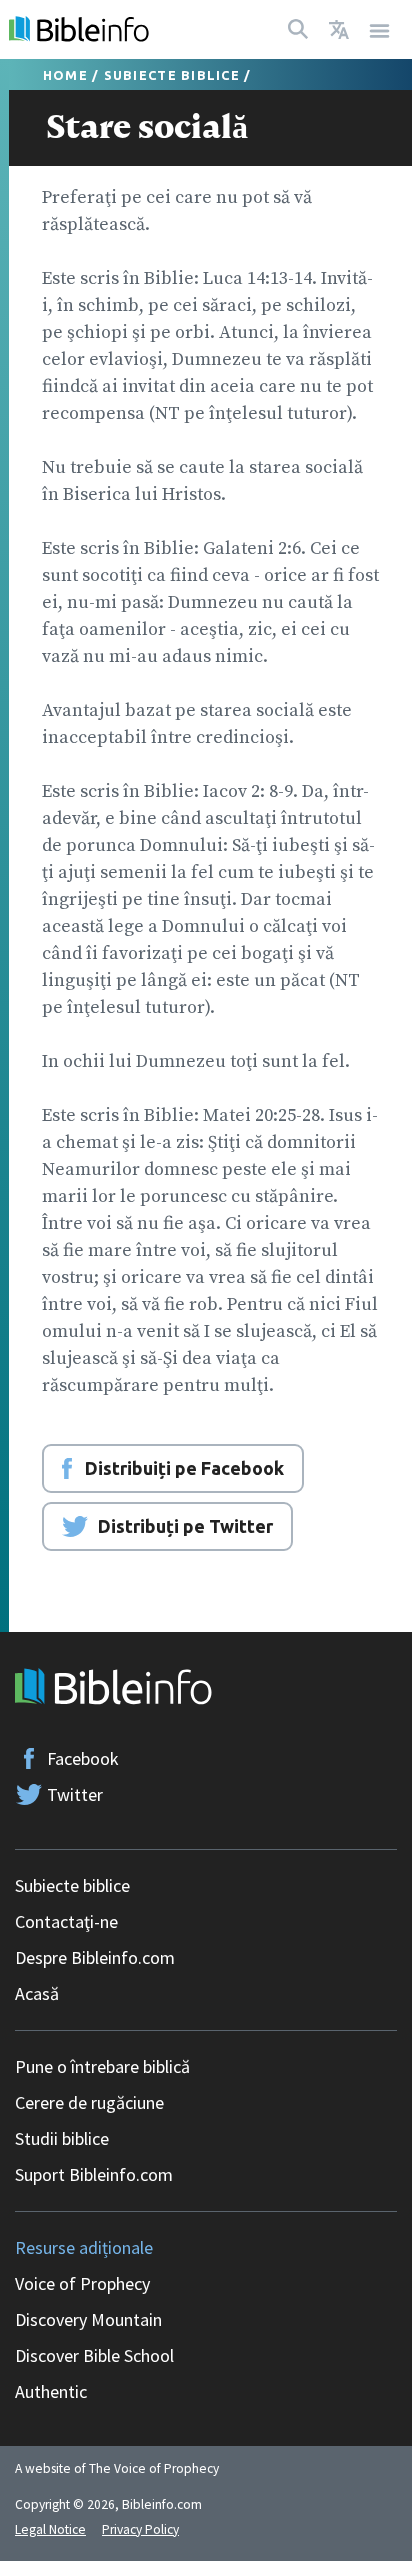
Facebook (83, 1758)
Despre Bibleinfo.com (95, 1957)
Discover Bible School (94, 2355)
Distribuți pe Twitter (185, 1526)
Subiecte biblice (172, 75)
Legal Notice (50, 2529)
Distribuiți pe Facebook (184, 1468)
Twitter (75, 1794)
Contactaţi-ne (66, 1921)
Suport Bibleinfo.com (94, 2174)
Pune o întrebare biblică (102, 2066)
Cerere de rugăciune (89, 2102)
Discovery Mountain (88, 2319)
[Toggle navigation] (380, 29)
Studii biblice (62, 2138)
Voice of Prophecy (82, 2283)
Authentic (51, 2391)
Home (65, 75)
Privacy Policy (140, 2529)
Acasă (37, 1993)
